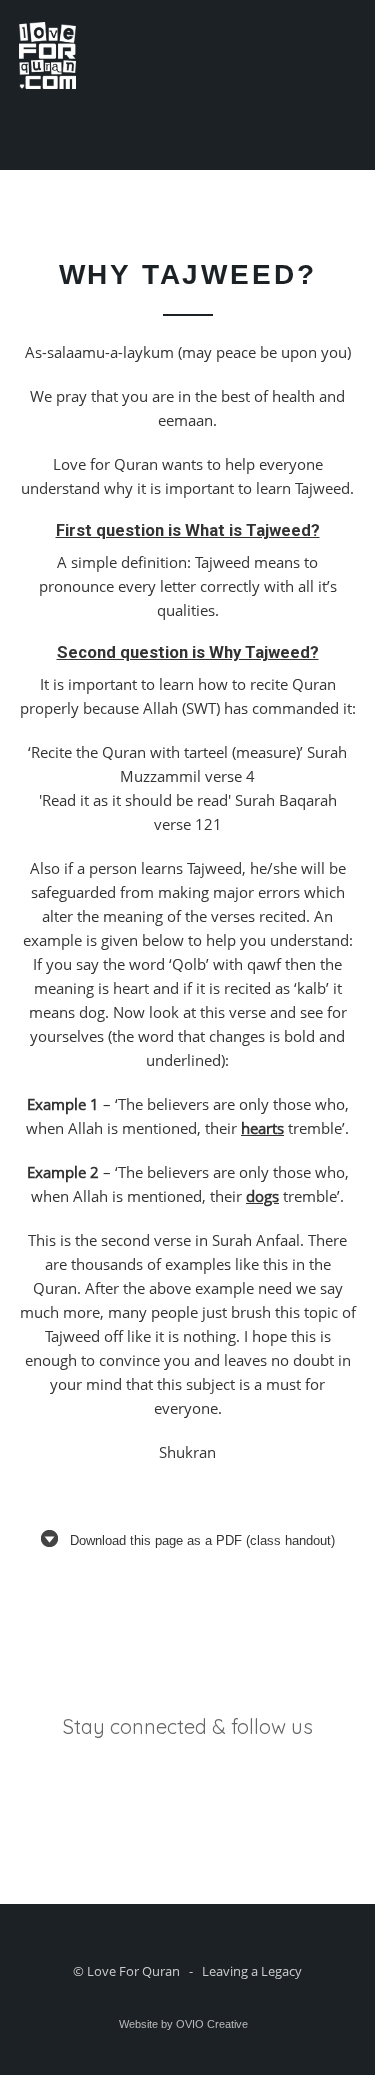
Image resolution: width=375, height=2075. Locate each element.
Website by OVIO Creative (183, 2024)
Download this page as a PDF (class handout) (202, 1540)
